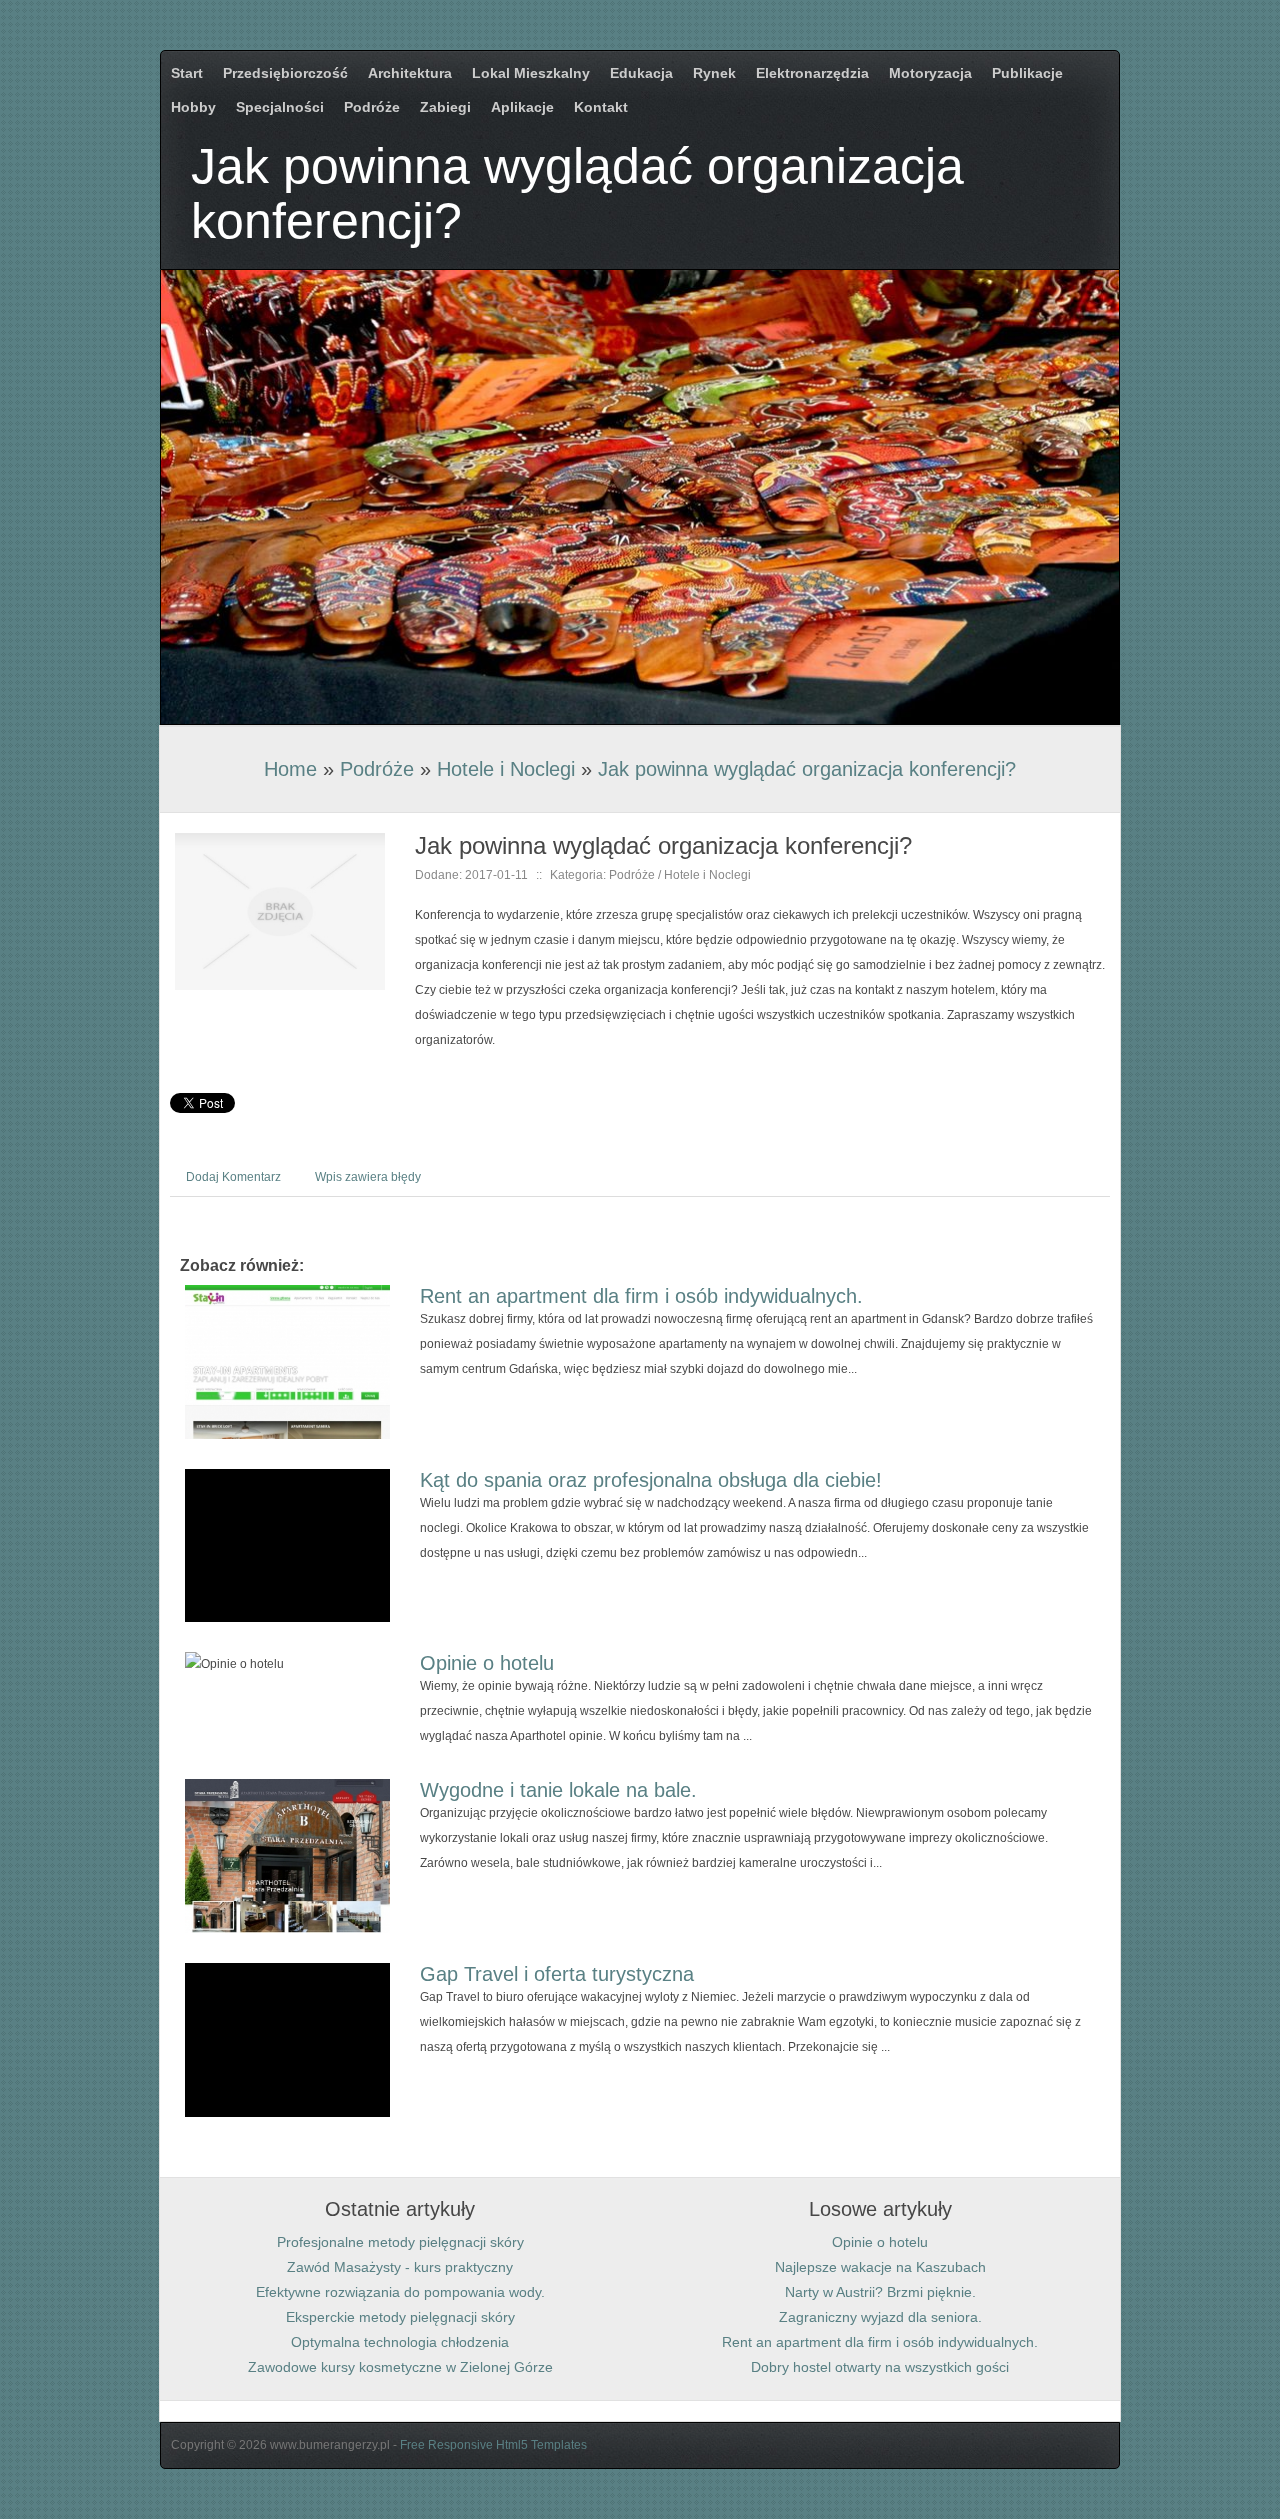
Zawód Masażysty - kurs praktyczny (400, 2267)
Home (290, 769)
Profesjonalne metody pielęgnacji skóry (400, 2242)
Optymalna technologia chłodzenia (400, 2342)
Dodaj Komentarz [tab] (233, 1177)
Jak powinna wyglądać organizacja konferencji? (807, 769)
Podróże (377, 769)
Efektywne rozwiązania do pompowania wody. (400, 2292)
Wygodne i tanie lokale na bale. (558, 1790)
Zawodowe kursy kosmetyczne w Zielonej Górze (400, 2367)
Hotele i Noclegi (506, 769)
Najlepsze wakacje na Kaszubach (880, 2267)
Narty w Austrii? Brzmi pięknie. (880, 2292)
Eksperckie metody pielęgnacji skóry (400, 2317)
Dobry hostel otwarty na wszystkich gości (880, 2367)
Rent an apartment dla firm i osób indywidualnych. (641, 1296)
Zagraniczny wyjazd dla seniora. (880, 2317)
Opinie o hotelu (487, 1663)
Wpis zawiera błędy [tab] (368, 1177)
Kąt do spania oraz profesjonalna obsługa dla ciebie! (651, 1480)
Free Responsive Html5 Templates (493, 2445)
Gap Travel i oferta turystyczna (557, 1974)
